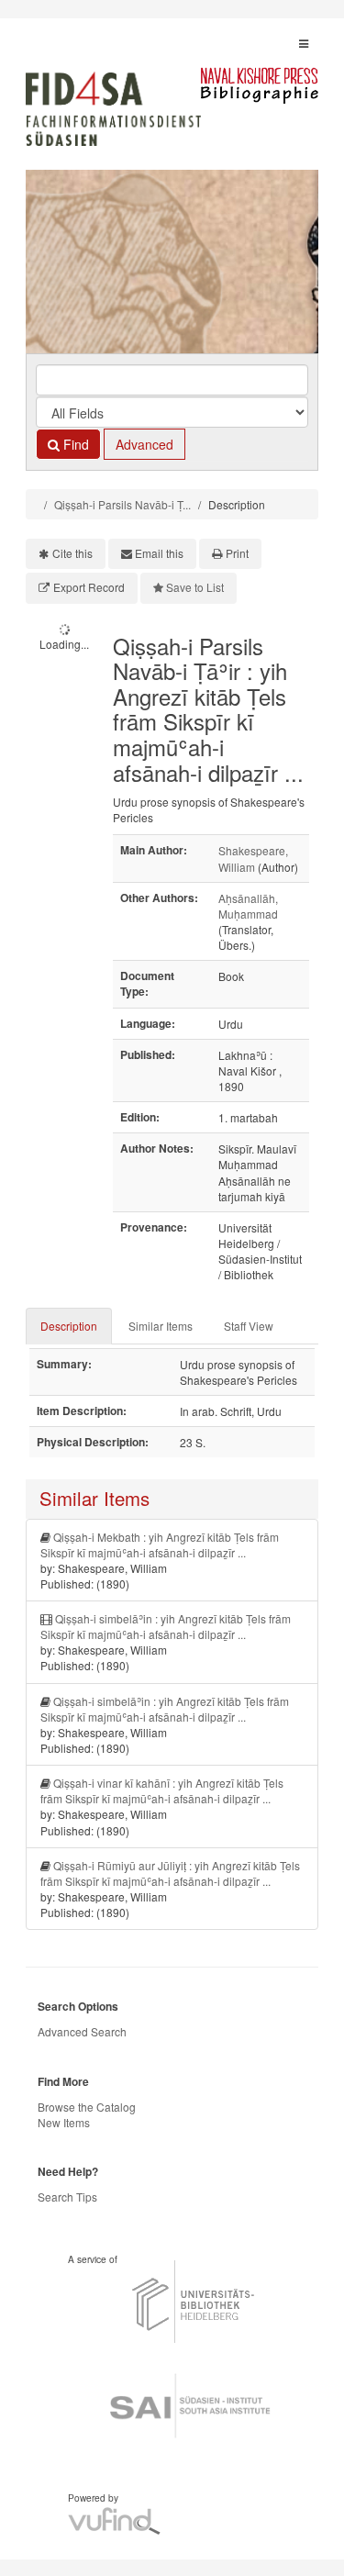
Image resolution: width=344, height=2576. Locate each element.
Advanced (144, 444)
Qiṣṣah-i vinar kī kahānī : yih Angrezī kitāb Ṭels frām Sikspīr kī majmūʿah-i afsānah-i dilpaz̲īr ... (162, 1790)
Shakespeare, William (253, 858)
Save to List (195, 587)
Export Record (89, 587)
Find (74, 444)
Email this (159, 553)
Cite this (72, 553)
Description (69, 1326)
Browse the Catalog (87, 2107)
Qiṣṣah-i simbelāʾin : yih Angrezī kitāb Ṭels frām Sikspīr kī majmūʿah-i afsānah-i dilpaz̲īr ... (166, 1626)
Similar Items (161, 1326)
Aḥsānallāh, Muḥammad (248, 906)
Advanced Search (82, 2031)
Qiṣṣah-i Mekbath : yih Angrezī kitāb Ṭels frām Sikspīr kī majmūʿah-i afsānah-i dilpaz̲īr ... (160, 1544)
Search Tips (67, 2197)
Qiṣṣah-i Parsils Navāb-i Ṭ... (122, 504)
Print (237, 553)
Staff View (249, 1326)
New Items (64, 2122)
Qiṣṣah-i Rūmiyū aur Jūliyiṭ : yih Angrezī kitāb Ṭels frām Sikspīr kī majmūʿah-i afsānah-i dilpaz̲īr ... (170, 1873)
